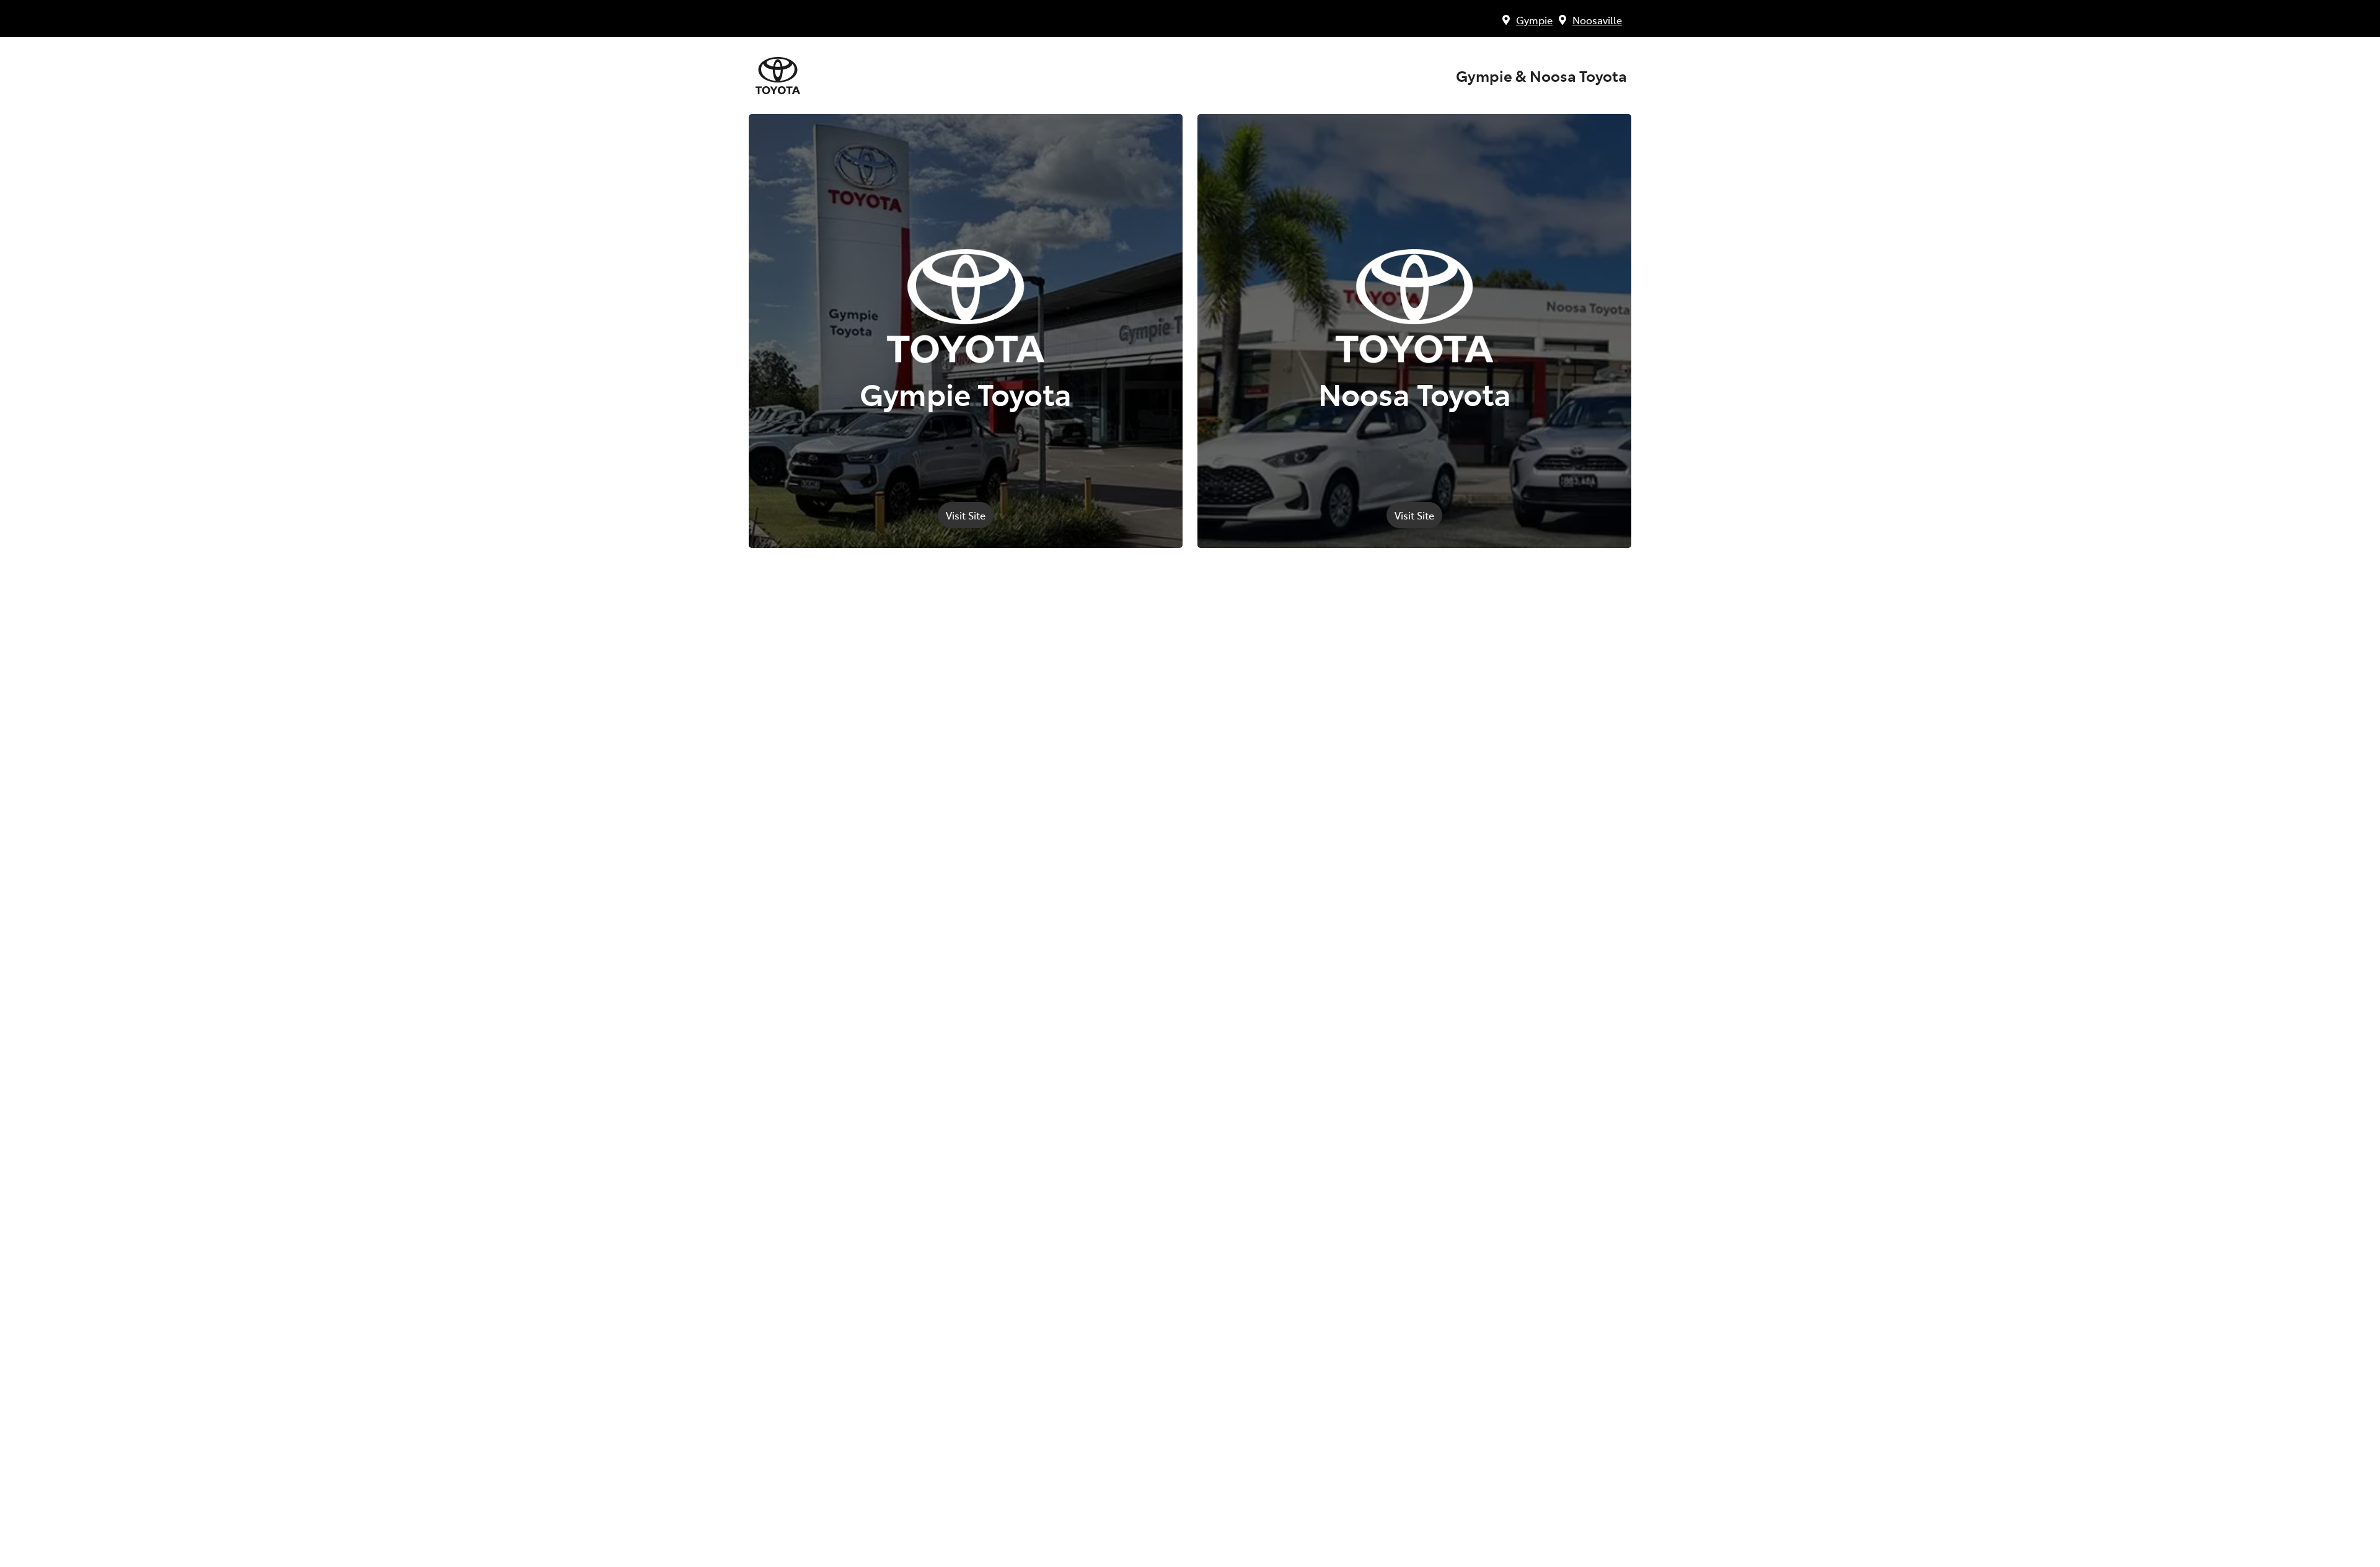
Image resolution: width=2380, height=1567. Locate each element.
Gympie (1534, 20)
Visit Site (966, 515)
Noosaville (1597, 20)
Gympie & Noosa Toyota (1541, 76)
